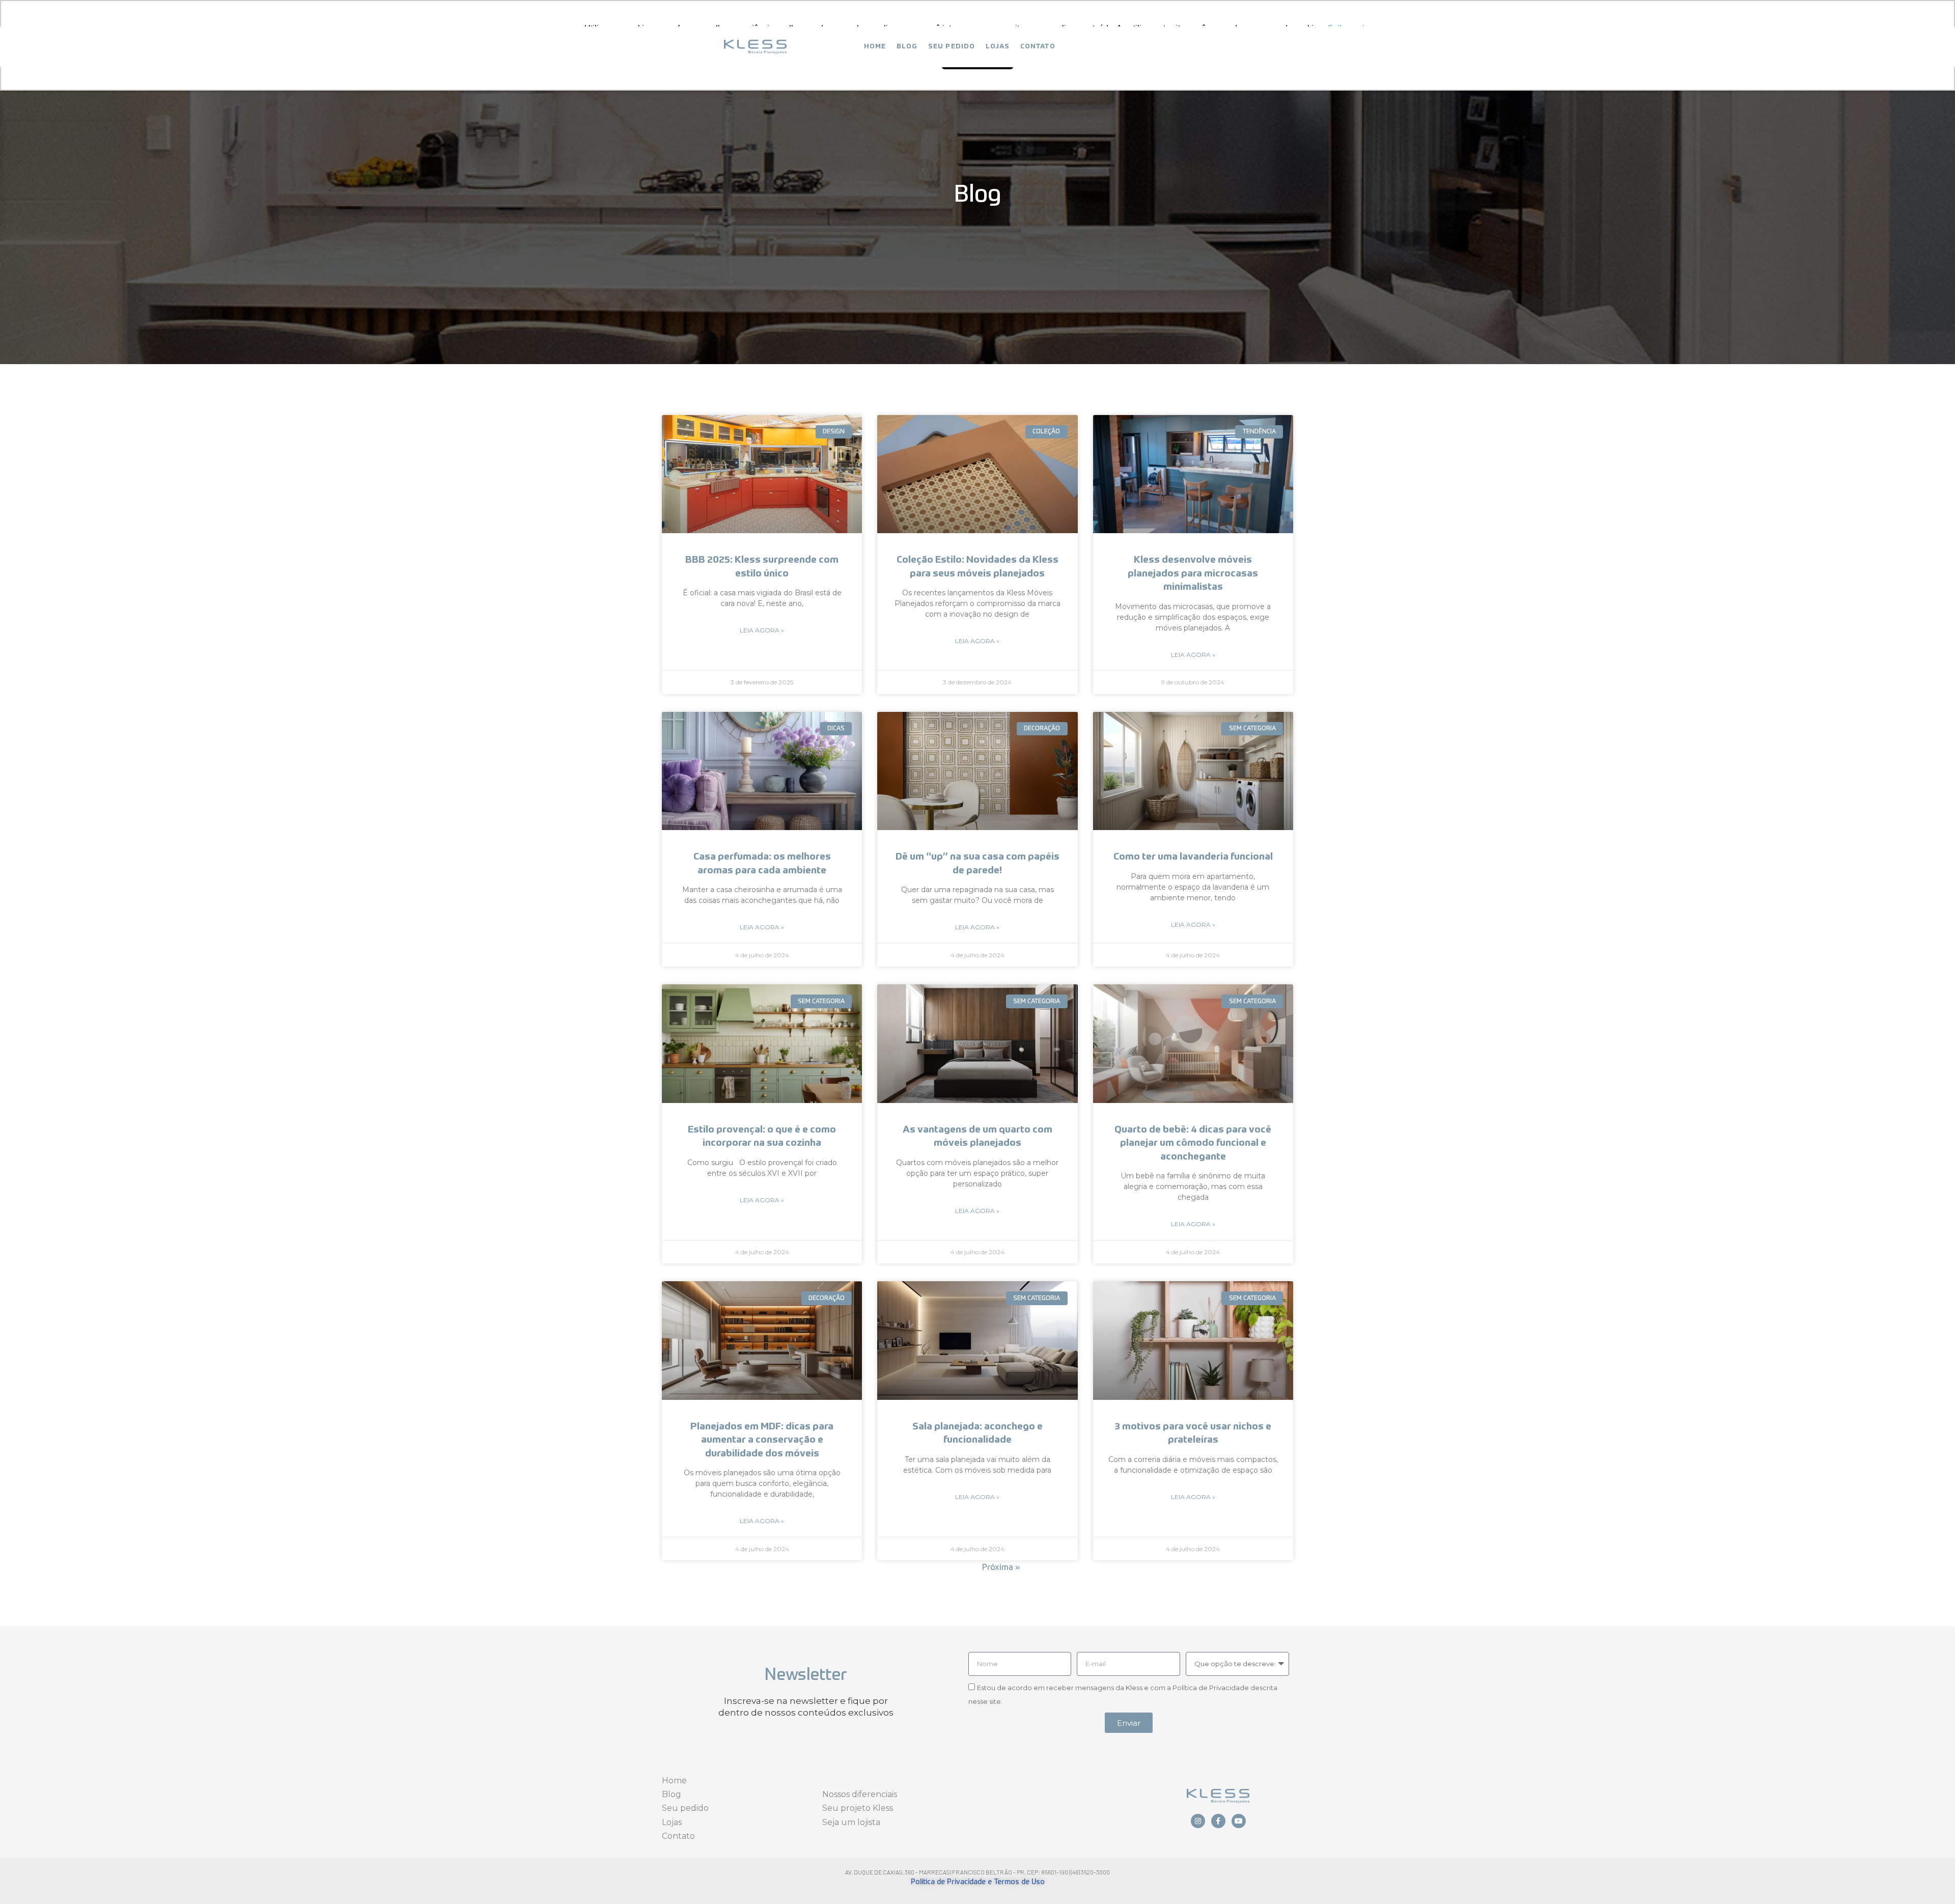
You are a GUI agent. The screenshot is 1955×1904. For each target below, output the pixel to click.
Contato (1038, 47)
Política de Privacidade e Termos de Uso (978, 1882)
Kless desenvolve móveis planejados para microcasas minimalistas (1193, 573)
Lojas (998, 47)
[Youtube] (1239, 1821)
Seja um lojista (851, 1822)
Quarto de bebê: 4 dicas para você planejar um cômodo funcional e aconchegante (1193, 1143)
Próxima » (1001, 1568)
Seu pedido (952, 47)
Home (875, 47)
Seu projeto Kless (858, 1808)
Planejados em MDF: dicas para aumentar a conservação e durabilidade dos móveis (762, 1440)
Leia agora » (762, 630)
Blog (907, 47)
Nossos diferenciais (860, 1794)
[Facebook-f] (1218, 1821)
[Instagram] (1198, 1821)
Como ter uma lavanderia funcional (1193, 857)
